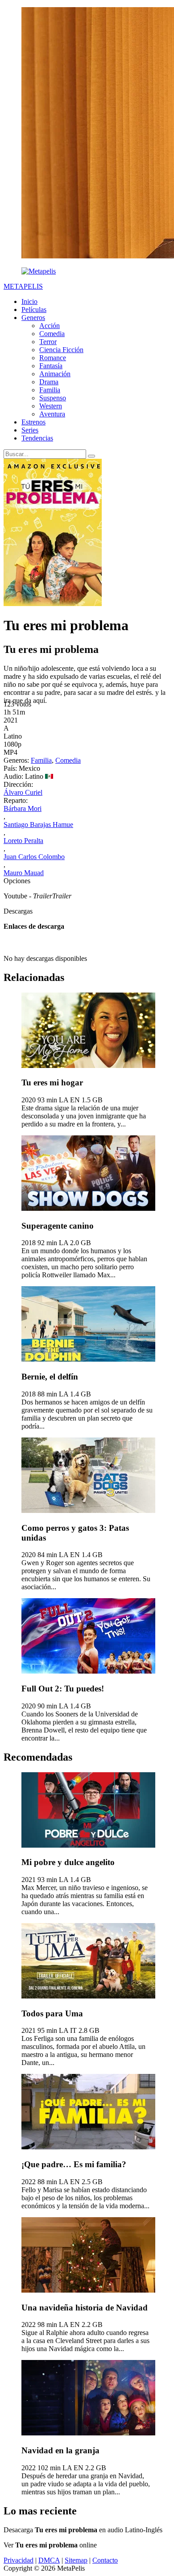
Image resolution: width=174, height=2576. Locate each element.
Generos (33, 318)
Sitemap (76, 2560)
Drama (49, 382)
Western (51, 406)
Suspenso (53, 398)
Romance (53, 358)
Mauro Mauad (24, 873)
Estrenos (33, 422)
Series (30, 430)
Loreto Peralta (23, 841)
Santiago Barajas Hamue (38, 825)
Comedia (52, 334)
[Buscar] (91, 456)
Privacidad (19, 2560)
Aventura (52, 414)
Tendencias (37, 438)
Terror (48, 342)
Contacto (105, 2560)
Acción (50, 326)
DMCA (49, 2560)
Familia (50, 390)
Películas (34, 310)
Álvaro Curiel (23, 792)
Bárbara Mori (23, 808)
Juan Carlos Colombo (34, 857)
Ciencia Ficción (61, 350)
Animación (55, 374)
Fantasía (51, 366)
